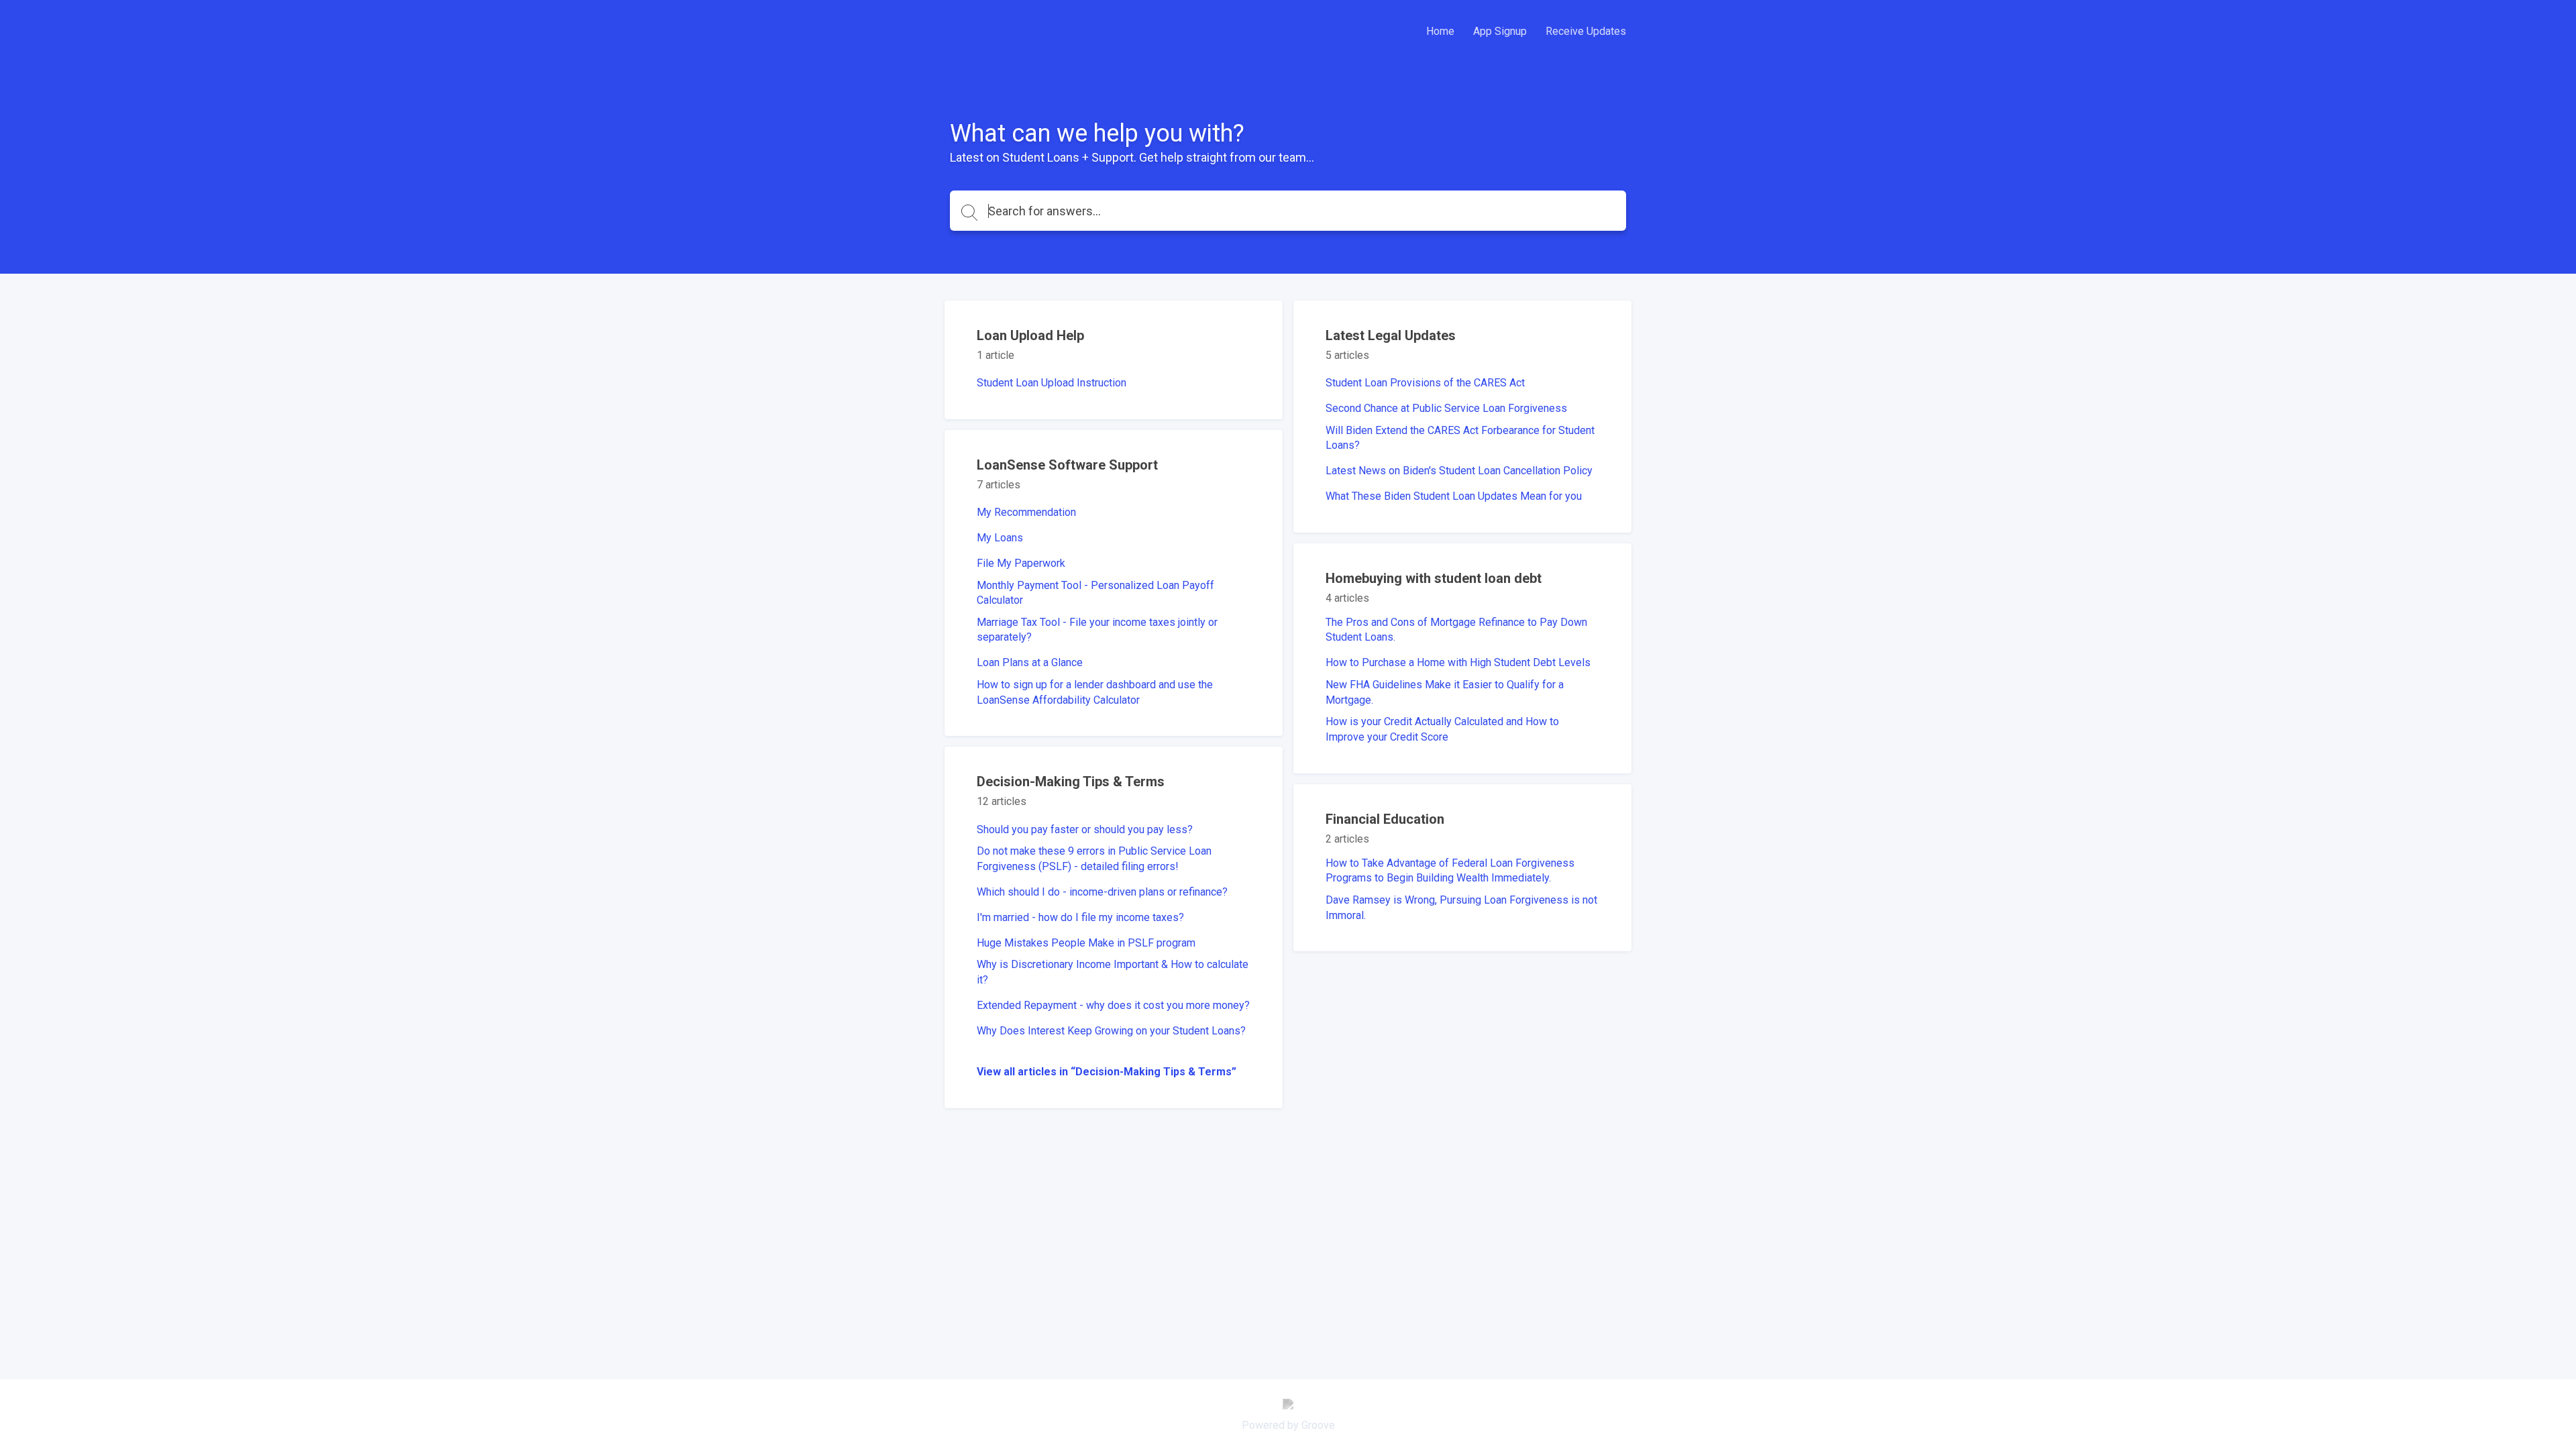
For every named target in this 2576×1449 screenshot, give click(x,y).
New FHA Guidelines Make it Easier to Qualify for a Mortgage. (1445, 692)
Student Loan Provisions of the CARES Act (1425, 383)
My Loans (1000, 538)
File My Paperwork (1021, 563)
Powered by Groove (1288, 1425)
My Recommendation (1026, 512)
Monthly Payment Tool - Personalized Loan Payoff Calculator (1095, 593)
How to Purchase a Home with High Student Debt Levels (1458, 662)
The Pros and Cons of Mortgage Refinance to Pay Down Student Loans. (1456, 630)
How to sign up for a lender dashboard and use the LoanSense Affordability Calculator (1095, 692)
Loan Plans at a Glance (1030, 662)
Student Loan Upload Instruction (1052, 383)
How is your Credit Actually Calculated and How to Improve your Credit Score (1442, 729)
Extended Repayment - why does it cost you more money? (1113, 1005)
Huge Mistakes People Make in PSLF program (1086, 943)
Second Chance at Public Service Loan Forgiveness (1446, 408)
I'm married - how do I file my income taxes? (1080, 917)
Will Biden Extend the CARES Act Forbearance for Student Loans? (1460, 438)
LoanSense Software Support (1067, 465)
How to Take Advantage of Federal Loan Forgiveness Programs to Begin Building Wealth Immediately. (1450, 870)
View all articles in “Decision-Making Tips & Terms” (1107, 1072)
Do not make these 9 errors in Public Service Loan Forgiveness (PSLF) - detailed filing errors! (1094, 858)
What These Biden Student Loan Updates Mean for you (1454, 496)
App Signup (1500, 31)
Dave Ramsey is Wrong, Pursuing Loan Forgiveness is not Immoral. (1461, 907)
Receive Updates (1586, 31)
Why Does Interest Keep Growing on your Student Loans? (1111, 1031)
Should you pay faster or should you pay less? (1085, 829)
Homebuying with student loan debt (1434, 578)
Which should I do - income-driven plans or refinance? (1102, 892)
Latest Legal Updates (1391, 335)
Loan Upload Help (1030, 335)
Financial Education (1385, 819)
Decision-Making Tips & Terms (1071, 782)
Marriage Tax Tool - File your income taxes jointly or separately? (1097, 630)
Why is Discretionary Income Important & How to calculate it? (1113, 972)
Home (1440, 31)
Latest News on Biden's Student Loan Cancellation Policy (1459, 471)
